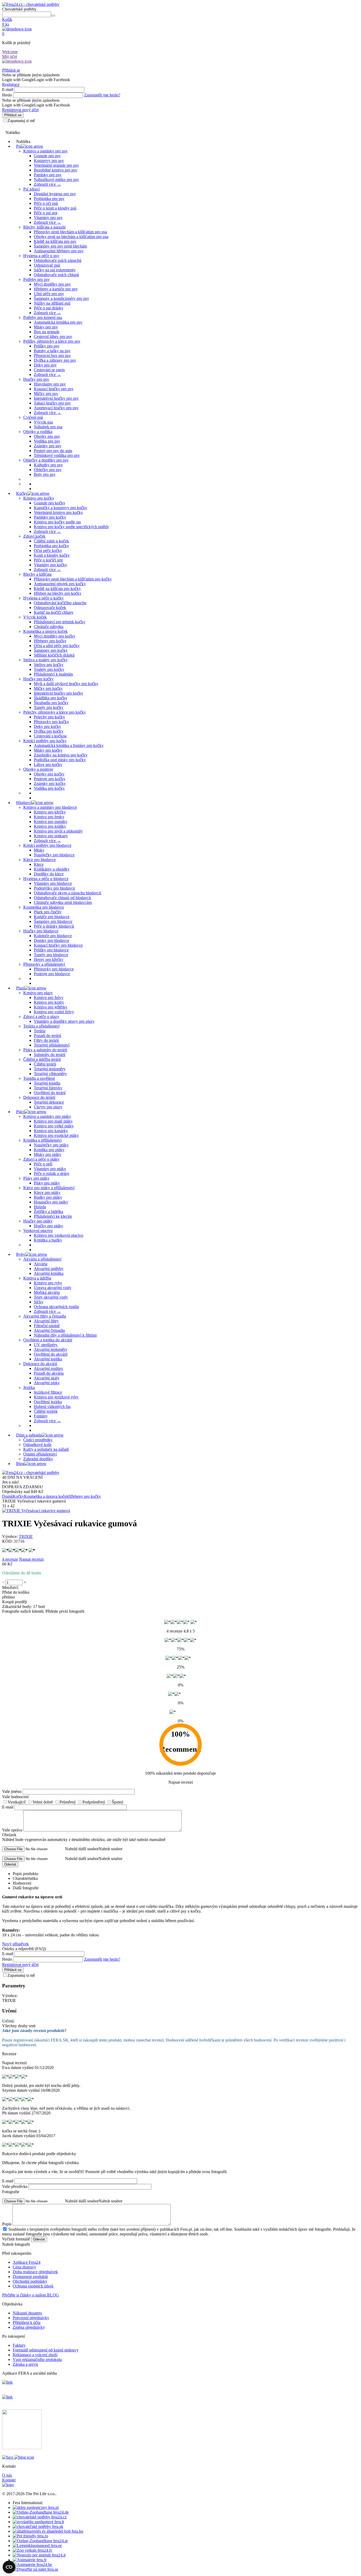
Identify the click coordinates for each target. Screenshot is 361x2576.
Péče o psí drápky (49, 308)
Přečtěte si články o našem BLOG (31, 2295)
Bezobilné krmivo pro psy (55, 170)
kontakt (12, 128)
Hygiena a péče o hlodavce (46, 879)
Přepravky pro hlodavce (54, 969)
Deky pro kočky (47, 726)
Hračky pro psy (36, 379)
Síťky (39, 1302)
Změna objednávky (29, 2327)
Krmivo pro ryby (48, 1283)
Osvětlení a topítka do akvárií (48, 1340)
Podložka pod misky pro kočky (60, 760)
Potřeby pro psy (36, 279)
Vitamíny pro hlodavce (53, 883)
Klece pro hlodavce (40, 860)
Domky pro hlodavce (52, 940)
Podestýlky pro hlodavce (54, 888)
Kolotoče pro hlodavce (53, 936)
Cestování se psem (49, 370)
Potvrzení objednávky (31, 2318)
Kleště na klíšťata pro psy (55, 241)
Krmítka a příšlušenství (42, 1140)
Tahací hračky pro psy (52, 403)
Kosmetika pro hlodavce (44, 907)
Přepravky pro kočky (51, 722)
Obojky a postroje (38, 769)
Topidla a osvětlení (39, 1078)
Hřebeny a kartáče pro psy (56, 289)
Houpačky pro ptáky (51, 1202)
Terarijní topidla (47, 1083)
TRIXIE (26, 1536)
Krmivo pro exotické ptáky (56, 1135)
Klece (39, 864)
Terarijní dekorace (49, 1102)
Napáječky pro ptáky (51, 1145)
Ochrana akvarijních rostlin (56, 1307)
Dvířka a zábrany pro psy (55, 360)
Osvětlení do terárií (50, 1093)
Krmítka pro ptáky (49, 1150)
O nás (7, 2475)
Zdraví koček (34, 536)
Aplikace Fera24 (27, 2262)
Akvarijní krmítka (49, 1273)
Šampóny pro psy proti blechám (60, 246)
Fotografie (11, 2192)
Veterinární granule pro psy (56, 165)
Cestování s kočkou (50, 736)
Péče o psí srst (46, 213)
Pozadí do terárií (47, 1036)
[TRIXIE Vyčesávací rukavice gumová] (36, 1511)
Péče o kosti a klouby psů (55, 208)
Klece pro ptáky (47, 1192)
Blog (20, 1464)
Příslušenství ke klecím (53, 1216)
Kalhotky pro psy (48, 465)
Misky (39, 850)
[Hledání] (53, 16)
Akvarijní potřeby (49, 1269)
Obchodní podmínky (30, 2281)
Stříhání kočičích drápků (54, 655)
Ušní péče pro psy (49, 294)
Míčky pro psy (46, 394)
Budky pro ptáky (48, 1197)
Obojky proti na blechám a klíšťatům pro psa (71, 237)
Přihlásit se (11, 70)
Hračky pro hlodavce (41, 931)
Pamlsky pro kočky (50, 517)
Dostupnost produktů (30, 2277)
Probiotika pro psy (49, 199)
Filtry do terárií (46, 1040)
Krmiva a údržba (37, 1278)
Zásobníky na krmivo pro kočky (61, 755)
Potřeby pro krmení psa (43, 317)
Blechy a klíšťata (37, 574)
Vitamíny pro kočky (50, 565)
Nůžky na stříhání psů (52, 303)
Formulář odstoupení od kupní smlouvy (46, 2350)
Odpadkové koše (37, 1445)
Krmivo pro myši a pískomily (58, 831)
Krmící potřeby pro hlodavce (47, 845)
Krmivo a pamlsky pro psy (45, 151)
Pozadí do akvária (49, 1373)
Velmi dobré (43, 1802)
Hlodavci (24, 803)
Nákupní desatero (27, 2313)
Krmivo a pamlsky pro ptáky (47, 1116)
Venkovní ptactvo (38, 1231)
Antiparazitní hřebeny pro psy (59, 251)
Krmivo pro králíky (50, 826)
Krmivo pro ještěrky (51, 1007)
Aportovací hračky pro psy (56, 408)
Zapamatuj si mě (21, 121)
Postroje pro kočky (50, 779)
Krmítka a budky (48, 1240)
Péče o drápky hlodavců (54, 926)
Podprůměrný (94, 1802)
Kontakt (9, 2480)
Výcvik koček (35, 617)
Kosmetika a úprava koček (45, 631)
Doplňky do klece (49, 874)
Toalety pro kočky (49, 669)
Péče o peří (43, 1164)
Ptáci (20, 1112)
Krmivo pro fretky (49, 817)
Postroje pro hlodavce (52, 974)
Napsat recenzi (31, 1559)
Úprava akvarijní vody (53, 1288)
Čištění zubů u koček (51, 541)
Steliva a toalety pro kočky (45, 660)
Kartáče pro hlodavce (52, 917)
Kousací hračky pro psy (54, 389)
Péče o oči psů (46, 203)
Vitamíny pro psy (48, 218)
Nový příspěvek (15, 1944)
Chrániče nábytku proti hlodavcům (63, 902)
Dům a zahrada (29, 1435)
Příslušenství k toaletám (53, 674)
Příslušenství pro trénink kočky (60, 622)
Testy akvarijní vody (51, 1297)
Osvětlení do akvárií (51, 1354)
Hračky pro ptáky (38, 1221)
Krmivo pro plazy (38, 993)
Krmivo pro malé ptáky (53, 1121)
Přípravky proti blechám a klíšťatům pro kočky (73, 579)
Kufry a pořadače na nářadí (46, 1449)
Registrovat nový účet (20, 110)
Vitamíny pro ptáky (50, 1169)
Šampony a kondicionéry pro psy (61, 298)
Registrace (11, 84)
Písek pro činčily (48, 912)
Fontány (41, 1416)
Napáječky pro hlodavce (54, 855)
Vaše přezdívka (15, 2186)
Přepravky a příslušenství (44, 964)
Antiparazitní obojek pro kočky (60, 584)
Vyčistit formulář (16, 2239)
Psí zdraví (31, 189)
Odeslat (10, 1864)
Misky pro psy (46, 327)
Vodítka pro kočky (49, 788)
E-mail (8, 89)
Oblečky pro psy (48, 470)
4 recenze (10, 1559)
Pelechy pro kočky (49, 717)
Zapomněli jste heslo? (102, 95)
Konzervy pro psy (49, 161)
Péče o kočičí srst (48, 560)
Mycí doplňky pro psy (52, 284)
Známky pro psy (48, 446)
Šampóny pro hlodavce (53, 921)
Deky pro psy (45, 365)
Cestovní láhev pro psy (53, 336)
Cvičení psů (33, 417)
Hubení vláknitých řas (52, 1406)
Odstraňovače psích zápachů (58, 260)
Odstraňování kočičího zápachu (60, 603)
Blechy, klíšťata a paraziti (44, 227)
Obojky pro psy (47, 436)
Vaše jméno (12, 1791)
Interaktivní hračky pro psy (56, 398)
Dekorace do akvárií (40, 1364)
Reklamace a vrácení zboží (35, 2355)
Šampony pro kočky (51, 650)
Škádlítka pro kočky (51, 698)
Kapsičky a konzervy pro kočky (61, 508)
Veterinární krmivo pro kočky (58, 512)
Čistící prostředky (38, 1440)
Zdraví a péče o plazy (41, 1017)
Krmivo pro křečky (50, 812)
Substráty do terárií (50, 1055)
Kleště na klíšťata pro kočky (57, 589)
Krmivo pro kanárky (51, 1131)
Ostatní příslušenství (40, 1454)
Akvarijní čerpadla (49, 1330)
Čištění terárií (45, 1064)
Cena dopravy (24, 2267)
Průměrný (68, 1802)
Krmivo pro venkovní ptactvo (59, 1235)
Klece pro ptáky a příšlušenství (49, 1188)
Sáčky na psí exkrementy (55, 270)
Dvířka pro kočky (49, 731)
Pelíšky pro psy (47, 346)
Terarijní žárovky (48, 1088)
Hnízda (40, 1207)
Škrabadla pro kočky (51, 703)
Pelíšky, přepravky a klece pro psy (52, 341)
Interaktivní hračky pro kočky (59, 693)
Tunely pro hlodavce (51, 955)
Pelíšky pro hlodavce (51, 950)
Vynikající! (17, 1802)
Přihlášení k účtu (27, 2322)
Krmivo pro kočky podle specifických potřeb (71, 527)
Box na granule (47, 332)
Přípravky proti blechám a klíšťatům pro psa (70, 232)
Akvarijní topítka (48, 1359)
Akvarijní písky (47, 1383)
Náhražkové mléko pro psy (56, 180)
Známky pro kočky (50, 784)
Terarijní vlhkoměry (50, 1074)
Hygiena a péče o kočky (43, 598)
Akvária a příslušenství (42, 1259)
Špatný (118, 1802)
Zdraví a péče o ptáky (41, 1159)
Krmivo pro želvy (49, 998)
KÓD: (7, 1541)
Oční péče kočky (48, 550)
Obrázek (9, 1835)
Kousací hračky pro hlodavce (58, 945)
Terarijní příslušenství (52, 1045)
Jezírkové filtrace (48, 1392)
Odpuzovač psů (47, 265)
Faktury (19, 2345)
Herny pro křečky (49, 959)
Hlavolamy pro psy (50, 384)
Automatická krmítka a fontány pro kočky (69, 745)
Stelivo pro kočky (49, 665)
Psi (19, 146)
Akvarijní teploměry (51, 1349)
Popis (7, 2224)
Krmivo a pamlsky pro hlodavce (50, 807)
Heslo (7, 95)
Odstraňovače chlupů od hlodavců (62, 898)
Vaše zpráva (12, 1830)
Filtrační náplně (47, 1326)
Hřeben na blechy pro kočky (58, 593)
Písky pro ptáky (36, 1178)
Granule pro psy (47, 156)
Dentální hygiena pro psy (55, 194)
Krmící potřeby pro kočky (45, 741)
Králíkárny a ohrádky (52, 869)
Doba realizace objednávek (35, 2272)
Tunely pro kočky (49, 707)
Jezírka (29, 1387)
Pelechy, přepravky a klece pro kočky (55, 712)
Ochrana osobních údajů (33, 2286)
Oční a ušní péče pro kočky (57, 646)
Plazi (20, 988)
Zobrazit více (47, 184)
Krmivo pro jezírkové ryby (56, 1397)
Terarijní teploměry (50, 1069)
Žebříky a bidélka (48, 1212)
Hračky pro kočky (38, 679)
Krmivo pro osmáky (51, 822)
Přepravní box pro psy (52, 355)
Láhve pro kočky (48, 764)
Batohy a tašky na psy (52, 351)
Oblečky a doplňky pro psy (46, 460)
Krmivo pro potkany (51, 836)
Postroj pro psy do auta (53, 451)
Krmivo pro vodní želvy (54, 1012)
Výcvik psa (43, 422)
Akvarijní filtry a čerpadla (45, 1316)
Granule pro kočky (50, 503)
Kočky (22, 493)
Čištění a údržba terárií (42, 1059)
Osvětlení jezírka (48, 1402)
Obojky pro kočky (49, 774)
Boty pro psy (45, 474)
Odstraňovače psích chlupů (56, 275)
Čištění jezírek (46, 1411)
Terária (40, 1031)
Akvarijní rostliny (48, 1368)
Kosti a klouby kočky (52, 555)
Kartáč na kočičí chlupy (54, 612)
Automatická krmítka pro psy (58, 322)
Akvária (41, 1264)
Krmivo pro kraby (49, 1002)
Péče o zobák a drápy (52, 1173)
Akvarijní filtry (46, 1321)
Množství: (10, 1587)
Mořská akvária (47, 1292)
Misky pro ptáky (48, 1154)
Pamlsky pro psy (48, 175)
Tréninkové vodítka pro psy (57, 455)
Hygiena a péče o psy (41, 256)
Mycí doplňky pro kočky (55, 636)
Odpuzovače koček (50, 608)
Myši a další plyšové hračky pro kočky (66, 684)
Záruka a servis (25, 2364)
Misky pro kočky (48, 750)
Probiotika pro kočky (51, 546)
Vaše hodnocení (15, 1797)
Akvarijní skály (47, 1378)
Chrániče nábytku (49, 627)
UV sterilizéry (46, 1345)
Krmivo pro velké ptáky (54, 1126)
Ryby (21, 1254)
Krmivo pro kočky (39, 498)
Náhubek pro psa (48, 427)
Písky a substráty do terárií (45, 1050)
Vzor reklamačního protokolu (37, 2359)
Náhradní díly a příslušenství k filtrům (65, 1335)
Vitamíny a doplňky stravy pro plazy (64, 1021)
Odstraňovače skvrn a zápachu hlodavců (68, 893)
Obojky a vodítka (38, 432)
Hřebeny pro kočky (50, 641)
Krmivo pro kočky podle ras (57, 522)
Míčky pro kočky (48, 688)
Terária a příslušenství (41, 1026)
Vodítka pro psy (47, 441)
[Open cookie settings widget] (9, 2567)
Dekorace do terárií (39, 1097)
